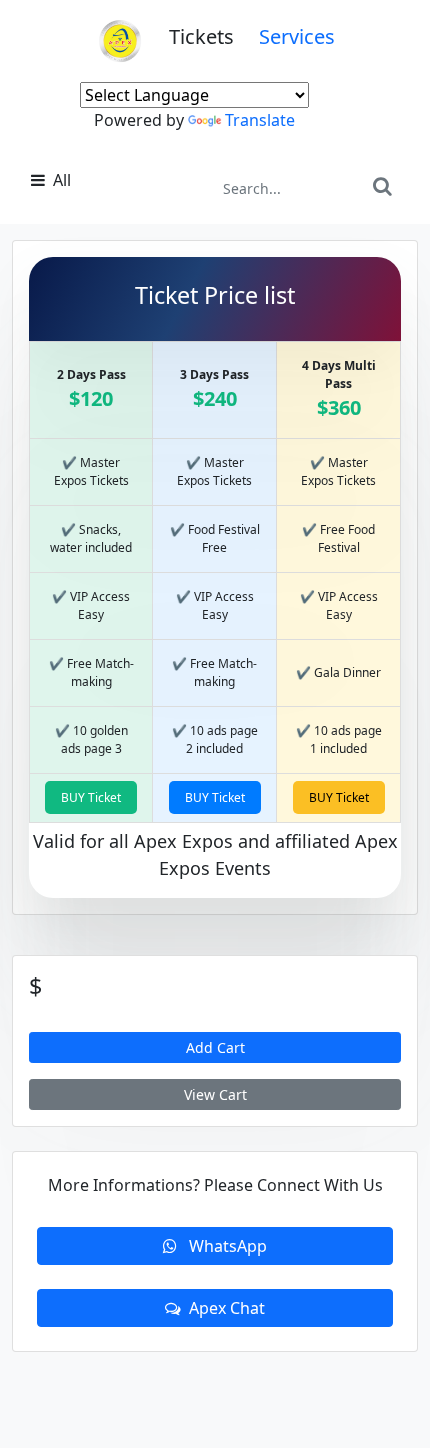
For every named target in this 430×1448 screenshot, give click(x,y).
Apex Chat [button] (227, 1308)
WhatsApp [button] (226, 1246)
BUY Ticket (91, 797)
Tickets (214, 36)
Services (297, 36)
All (60, 180)
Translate (260, 120)
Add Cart (215, 1047)
